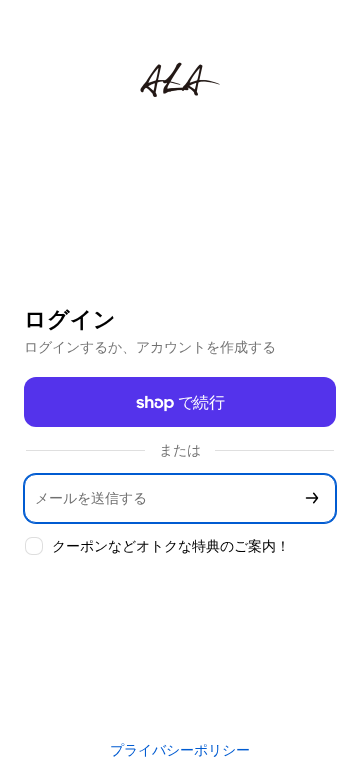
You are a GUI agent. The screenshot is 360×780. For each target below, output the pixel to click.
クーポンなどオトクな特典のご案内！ (171, 545)
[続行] (312, 498)
